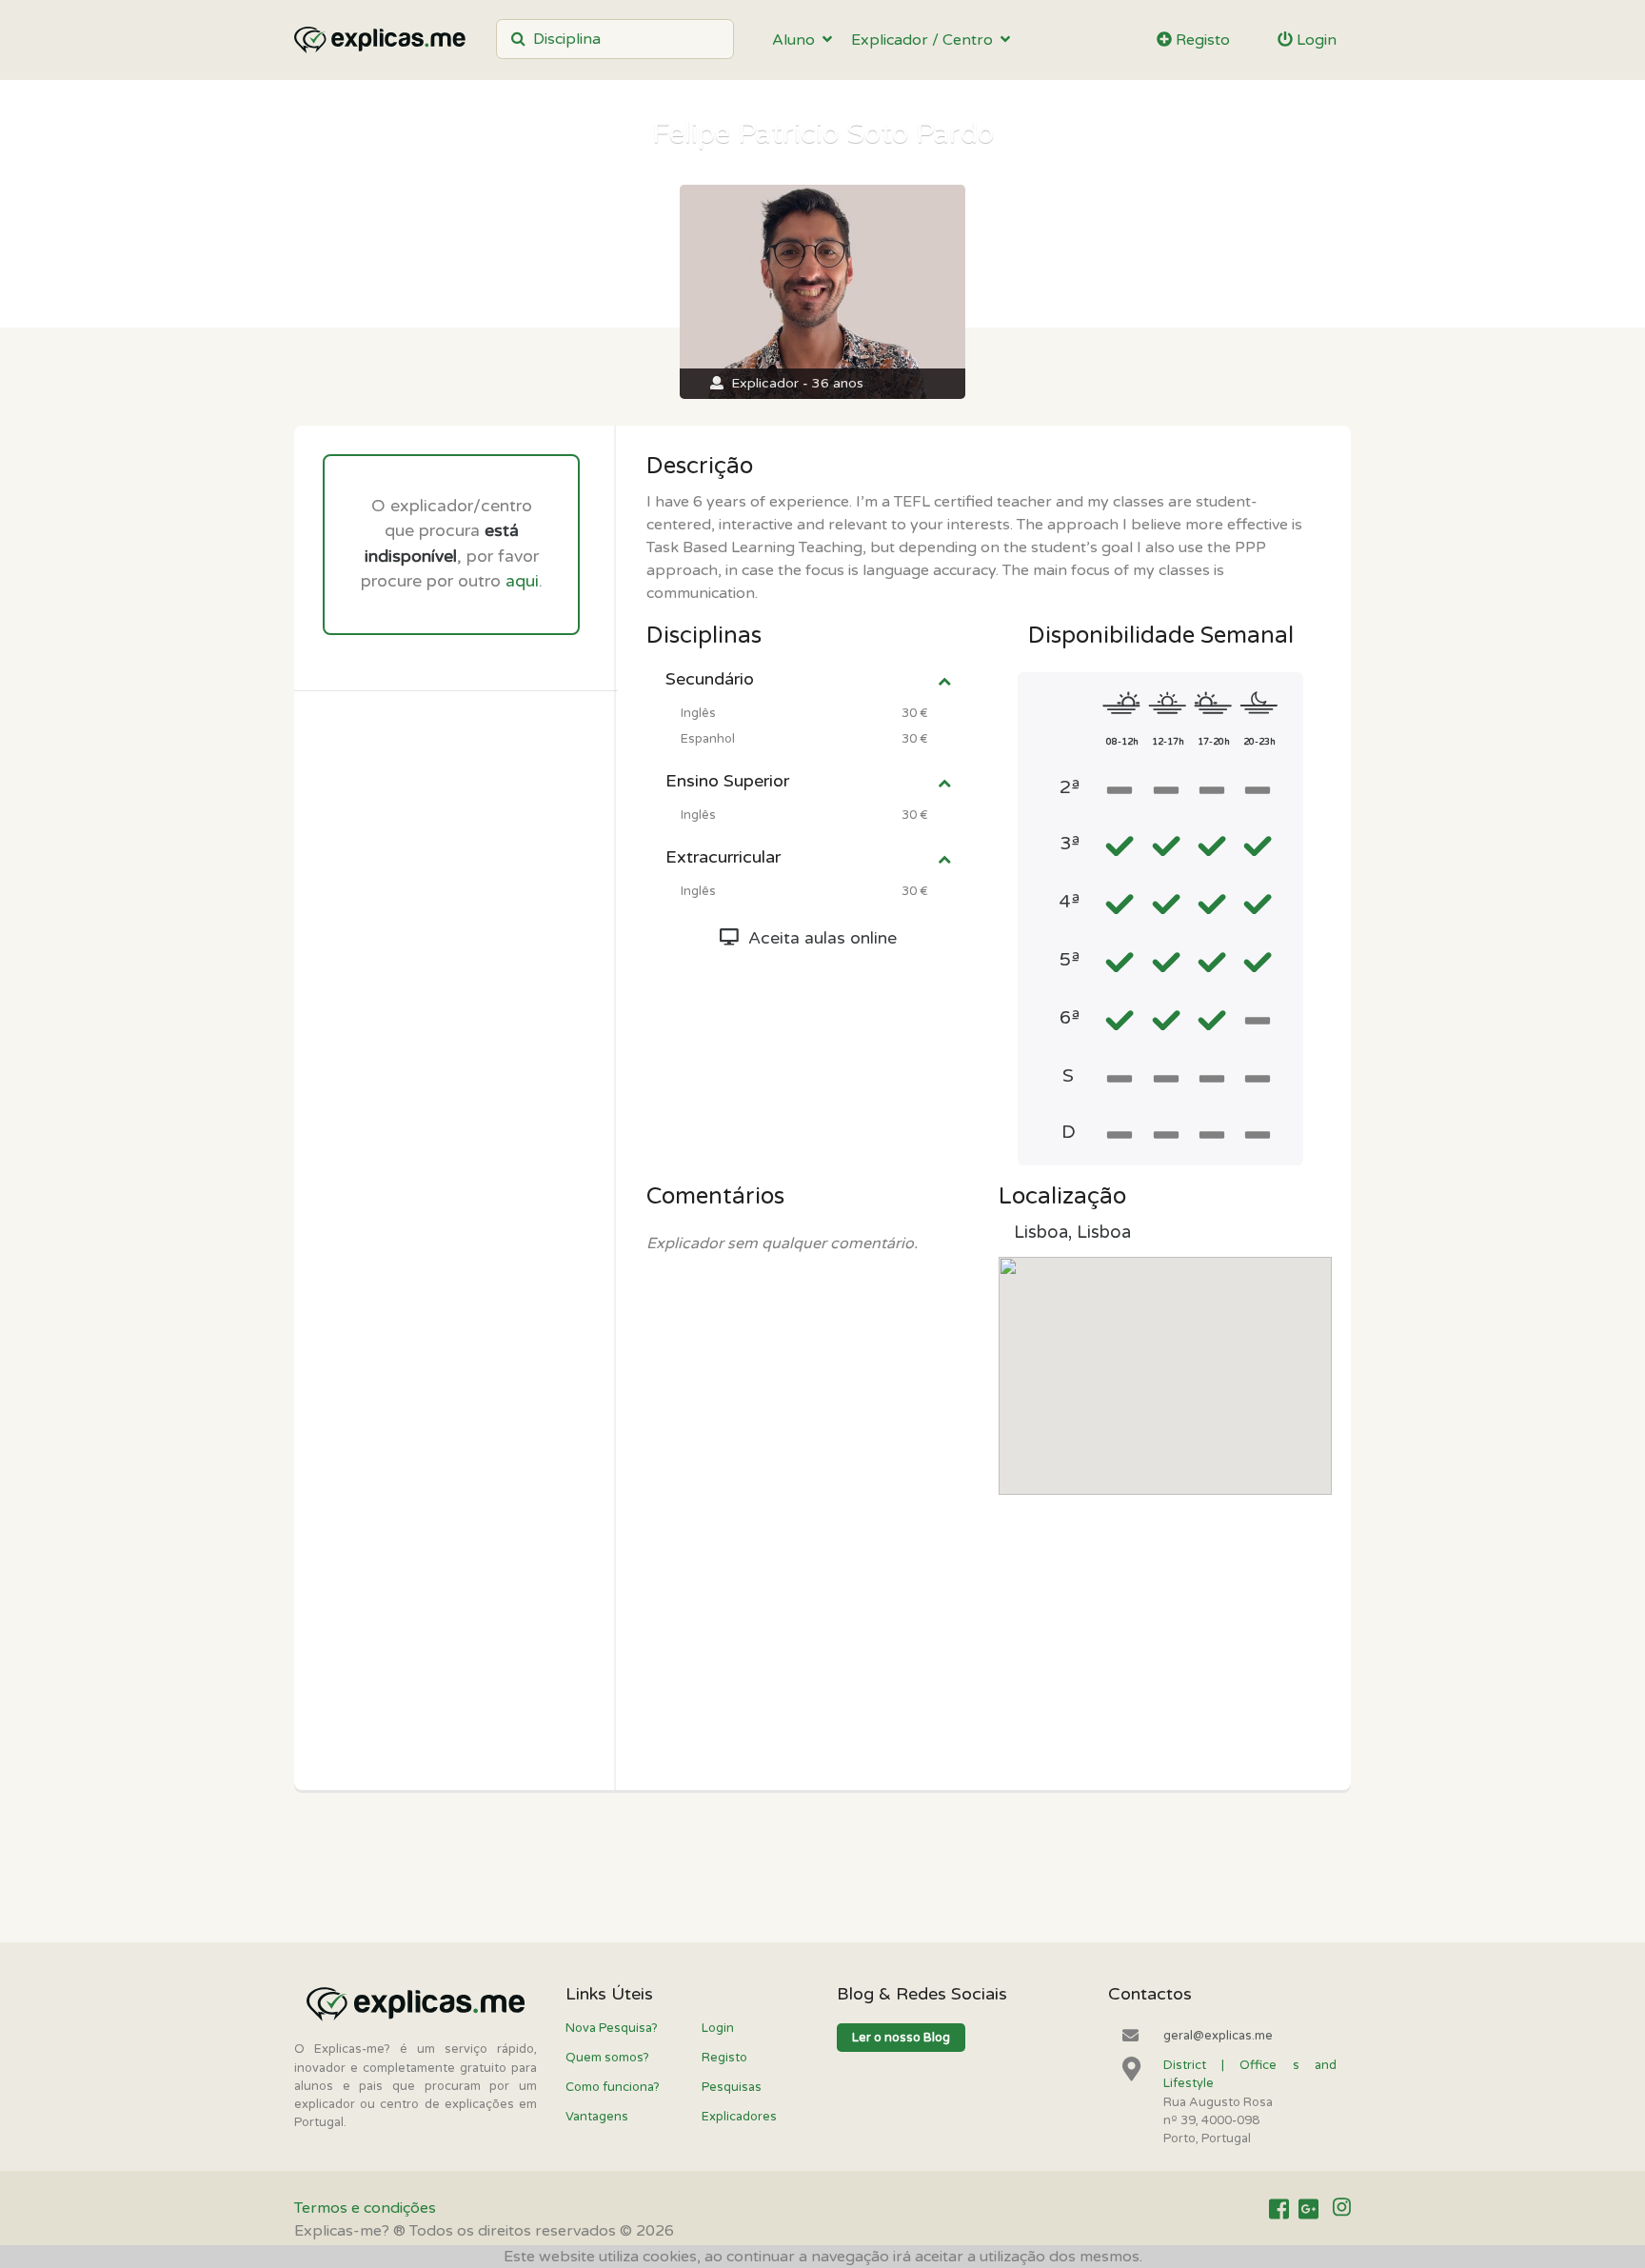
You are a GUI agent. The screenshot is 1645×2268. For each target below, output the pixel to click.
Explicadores (739, 2117)
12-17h (1168, 742)
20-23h (1259, 742)
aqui (522, 581)
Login (1315, 40)
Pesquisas (732, 2087)
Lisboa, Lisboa (1072, 1232)
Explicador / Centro (926, 40)
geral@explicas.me (1218, 2036)
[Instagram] (1342, 2209)
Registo (1201, 40)
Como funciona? (613, 2087)
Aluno (797, 40)
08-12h (1122, 742)
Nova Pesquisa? (612, 2028)
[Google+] (1308, 2209)
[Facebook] (1279, 2209)
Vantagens (597, 2117)
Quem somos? (607, 2058)
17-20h (1214, 742)
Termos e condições (365, 2208)
